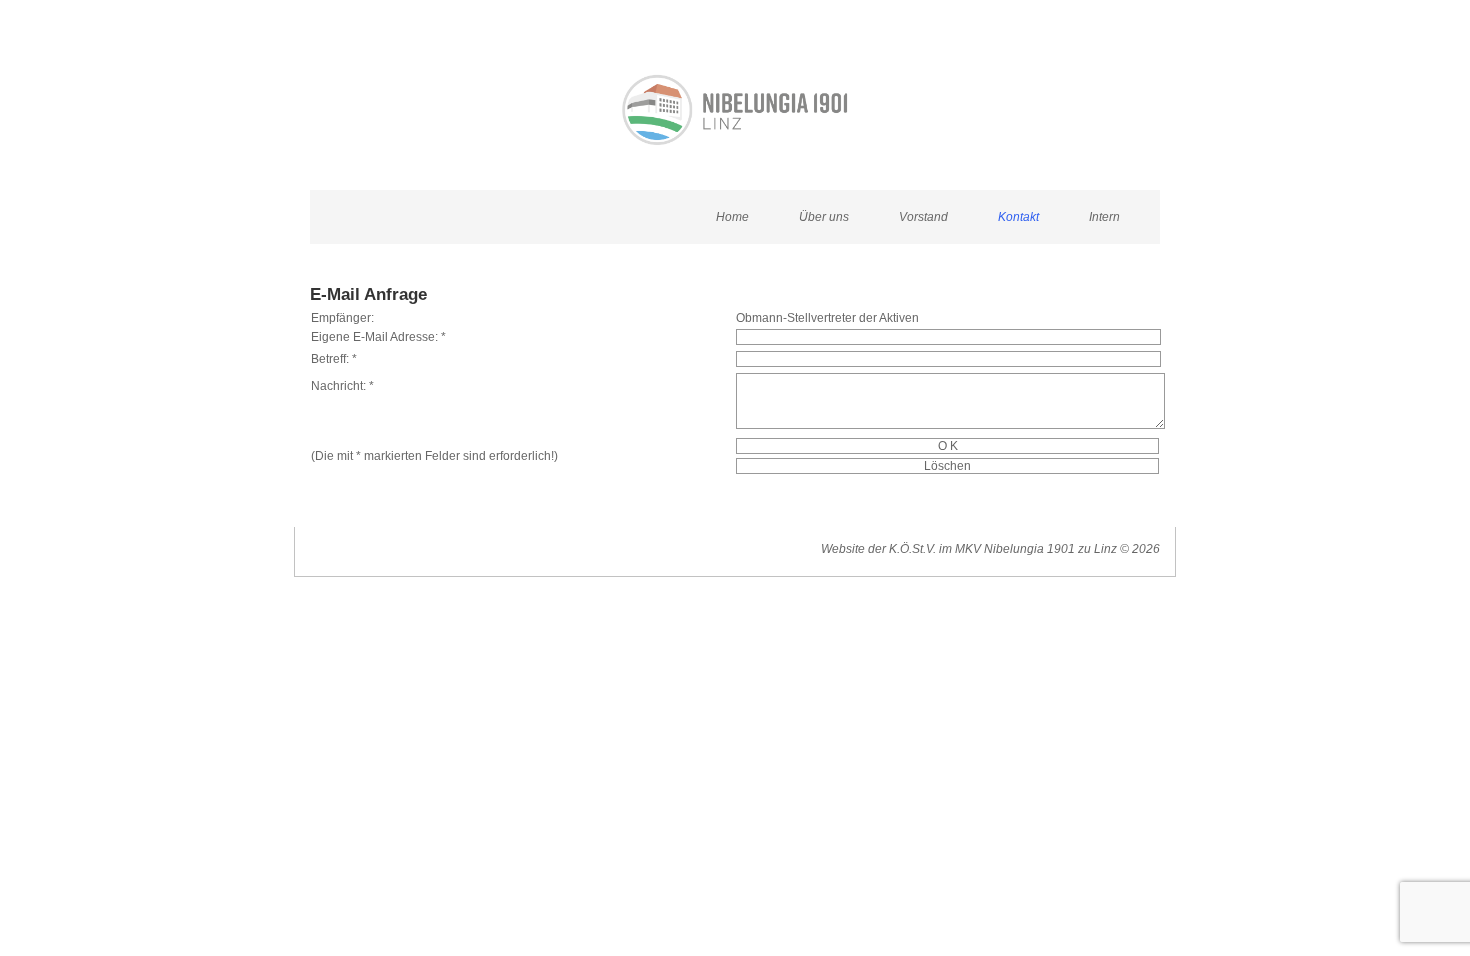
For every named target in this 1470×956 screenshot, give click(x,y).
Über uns (824, 217)
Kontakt (1018, 217)
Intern (1104, 217)
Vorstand (923, 217)
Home (732, 217)
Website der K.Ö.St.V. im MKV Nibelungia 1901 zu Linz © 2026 (990, 549)
